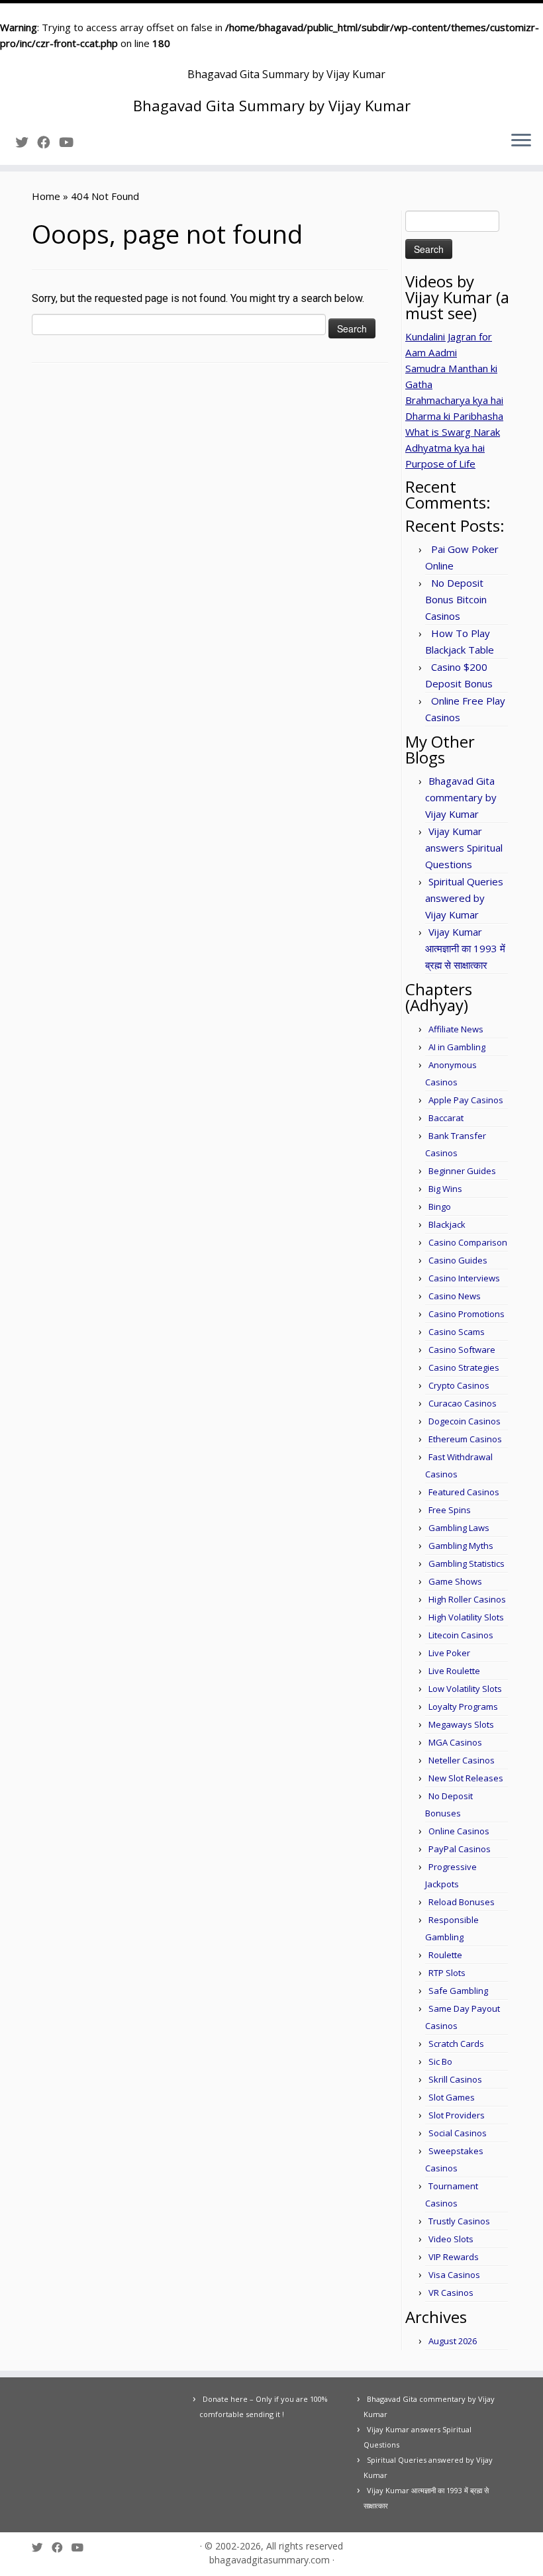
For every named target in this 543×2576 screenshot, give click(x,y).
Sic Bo (440, 2061)
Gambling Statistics (467, 1563)
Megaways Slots (461, 1724)
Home (46, 196)
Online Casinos (459, 1831)
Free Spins (450, 1510)
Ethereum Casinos (465, 1439)
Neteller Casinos (462, 1760)
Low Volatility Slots (465, 1689)
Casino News (455, 1296)
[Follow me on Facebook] (48, 142)
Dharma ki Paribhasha (454, 416)
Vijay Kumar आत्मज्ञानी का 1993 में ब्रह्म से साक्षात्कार (465, 948)
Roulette (445, 1955)
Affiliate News (456, 1029)
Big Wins (445, 1189)
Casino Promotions (467, 1314)
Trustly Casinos (459, 2221)
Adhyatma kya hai (445, 448)
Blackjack (447, 1224)
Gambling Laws (459, 1528)
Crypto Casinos (459, 1385)
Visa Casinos (454, 2275)
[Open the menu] (521, 141)
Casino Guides (458, 1260)
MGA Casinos (455, 1742)
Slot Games (452, 2097)
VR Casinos (451, 2293)
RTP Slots (447, 1973)
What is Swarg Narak (453, 432)
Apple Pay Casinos (466, 1100)
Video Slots (451, 2239)
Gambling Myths (461, 1546)
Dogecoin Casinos (465, 1421)
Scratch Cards (456, 2044)
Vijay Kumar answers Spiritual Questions (464, 848)
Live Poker (449, 1653)
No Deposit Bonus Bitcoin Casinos (456, 599)
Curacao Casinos (463, 1403)
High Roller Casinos (467, 1599)
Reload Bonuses (462, 1902)
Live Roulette (454, 1671)
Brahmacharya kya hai (454, 400)
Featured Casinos (464, 1492)
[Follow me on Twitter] (26, 142)
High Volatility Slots (466, 1617)
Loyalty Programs (463, 1707)
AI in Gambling (457, 1047)
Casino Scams (457, 1332)
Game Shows (455, 1581)
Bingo (440, 1207)
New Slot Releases (466, 1778)
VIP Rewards (454, 2257)
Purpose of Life (440, 464)
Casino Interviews (464, 1278)
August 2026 (453, 2341)
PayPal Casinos (460, 1849)
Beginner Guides (462, 1171)
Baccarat (446, 1118)
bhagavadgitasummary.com (270, 2560)
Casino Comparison (468, 1242)
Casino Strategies (464, 1367)
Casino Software (462, 1350)
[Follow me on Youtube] (71, 142)
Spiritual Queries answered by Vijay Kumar (464, 898)
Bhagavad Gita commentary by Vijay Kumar (461, 797)
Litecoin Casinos (461, 1635)
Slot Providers (457, 2115)
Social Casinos (458, 2133)
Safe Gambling (458, 1991)
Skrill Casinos (455, 2079)
